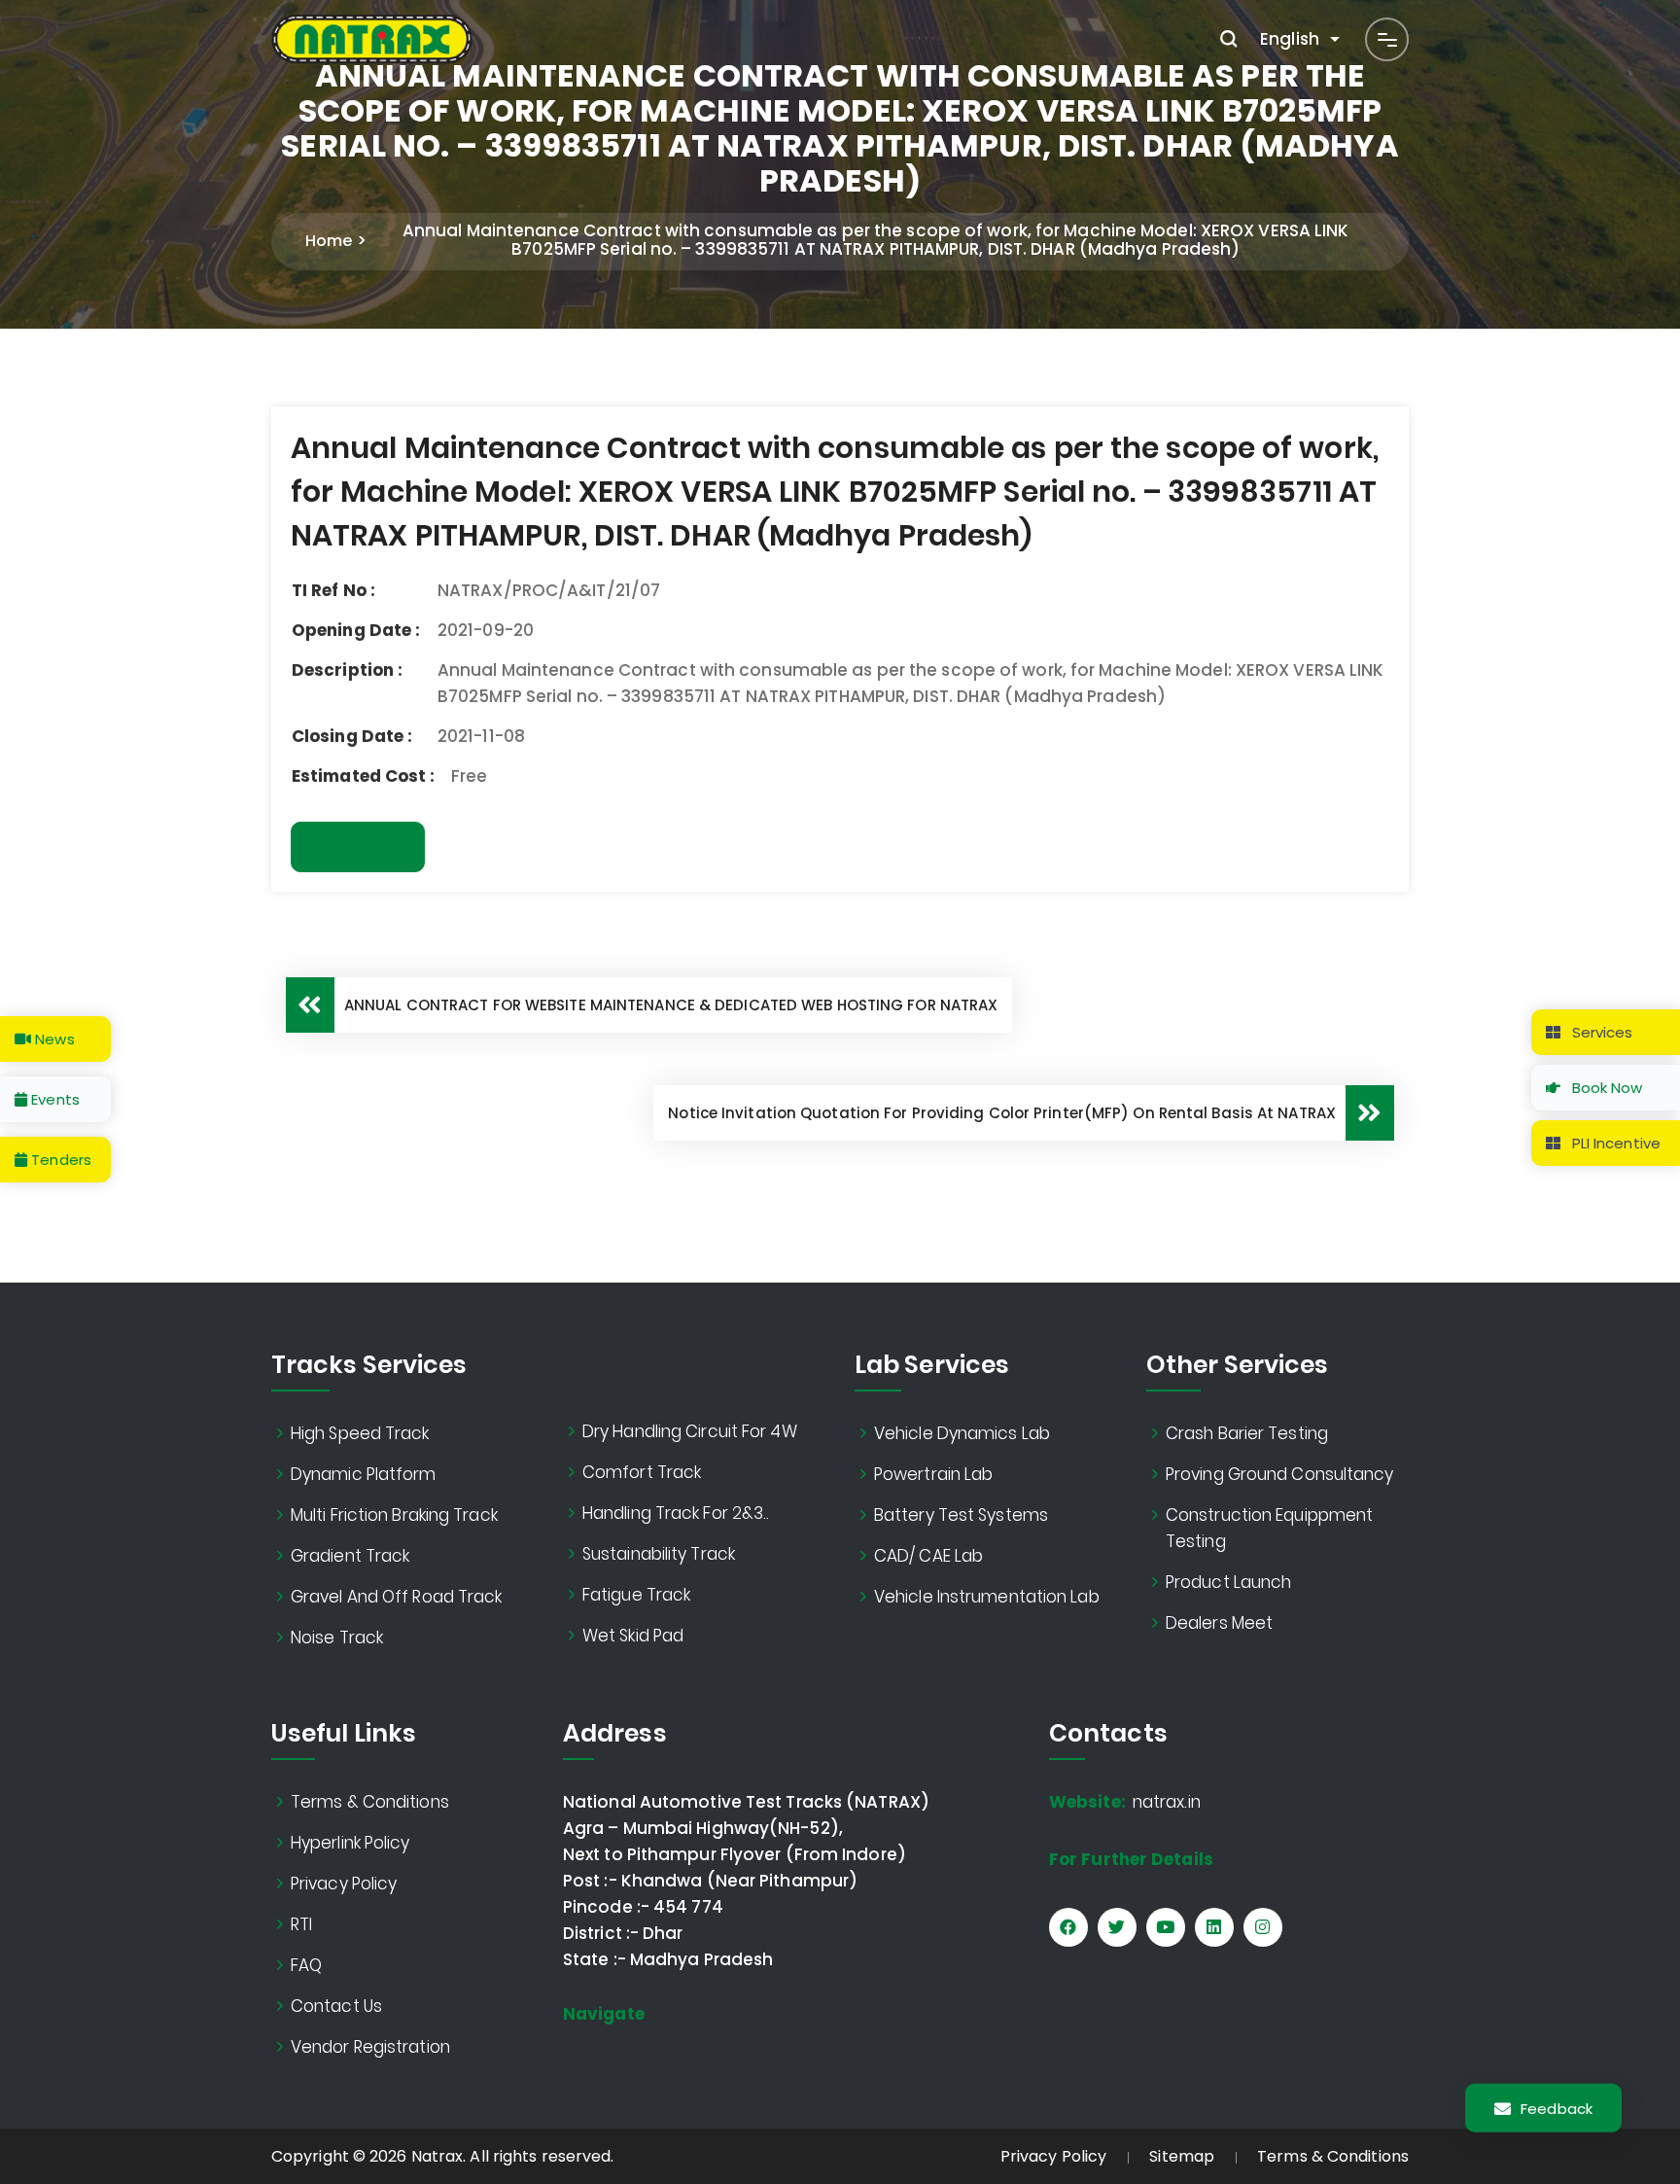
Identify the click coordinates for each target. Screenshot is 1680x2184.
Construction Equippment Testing (1269, 1528)
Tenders (59, 1160)
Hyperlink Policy (350, 1843)
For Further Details (1131, 1859)
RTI (301, 1924)
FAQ (306, 1965)
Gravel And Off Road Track (397, 1597)
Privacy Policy (344, 1884)
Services (1601, 1032)
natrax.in (1125, 1802)
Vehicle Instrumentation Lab (987, 1597)
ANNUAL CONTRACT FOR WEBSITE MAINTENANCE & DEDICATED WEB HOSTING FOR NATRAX (671, 1005)
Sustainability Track (659, 1554)
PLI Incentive (1614, 1143)
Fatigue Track (636, 1595)
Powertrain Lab (933, 1474)
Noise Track (337, 1638)
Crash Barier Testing (1247, 1433)
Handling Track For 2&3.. (676, 1513)
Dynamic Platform (364, 1474)
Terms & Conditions (370, 1802)
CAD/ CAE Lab (928, 1556)
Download (358, 847)
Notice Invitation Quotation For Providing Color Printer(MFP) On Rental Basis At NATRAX (1002, 1113)
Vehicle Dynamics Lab (962, 1433)
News (53, 1039)
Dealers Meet (1219, 1623)
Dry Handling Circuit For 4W (690, 1431)
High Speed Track (360, 1433)
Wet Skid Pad (633, 1636)
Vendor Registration (370, 2047)
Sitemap (1182, 2156)
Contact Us (336, 2006)
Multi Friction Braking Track (394, 1515)
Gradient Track (350, 1556)
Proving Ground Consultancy (1280, 1474)
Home (329, 241)
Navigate (604, 2014)
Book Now (1606, 1088)
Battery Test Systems (961, 1515)
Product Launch (1228, 1582)
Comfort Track (642, 1472)
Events (53, 1099)
